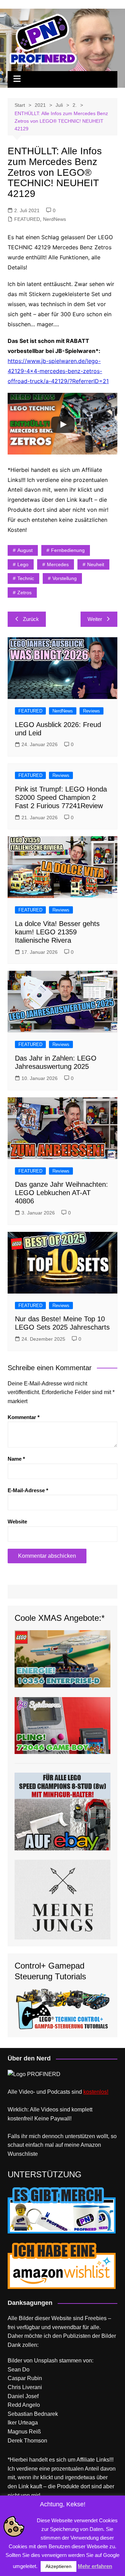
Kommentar (24, 1417)
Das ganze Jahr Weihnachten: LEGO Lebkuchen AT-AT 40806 (61, 1193)
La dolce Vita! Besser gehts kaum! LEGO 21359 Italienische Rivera (57, 932)
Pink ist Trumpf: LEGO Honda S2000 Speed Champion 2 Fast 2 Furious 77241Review (61, 797)
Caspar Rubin (25, 2378)
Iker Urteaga (23, 2423)
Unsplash (46, 2361)
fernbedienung (68, 550)
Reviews (91, 711)
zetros (24, 593)
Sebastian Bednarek (33, 2414)
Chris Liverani (25, 2387)
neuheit (96, 564)
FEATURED (27, 219)
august (25, 550)
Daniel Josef (23, 2396)
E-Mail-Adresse (28, 1490)
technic (26, 578)
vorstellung (65, 578)
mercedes (58, 564)
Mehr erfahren (95, 2566)
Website (17, 1522)
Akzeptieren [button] (59, 2566)
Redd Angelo (24, 2405)
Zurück (31, 619)
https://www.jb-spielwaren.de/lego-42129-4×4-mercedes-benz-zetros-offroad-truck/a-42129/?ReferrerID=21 (58, 371)
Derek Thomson (27, 2441)
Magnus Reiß (24, 2432)
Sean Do (19, 2370)
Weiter (95, 619)
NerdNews (55, 219)
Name (16, 1459)
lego (23, 564)
